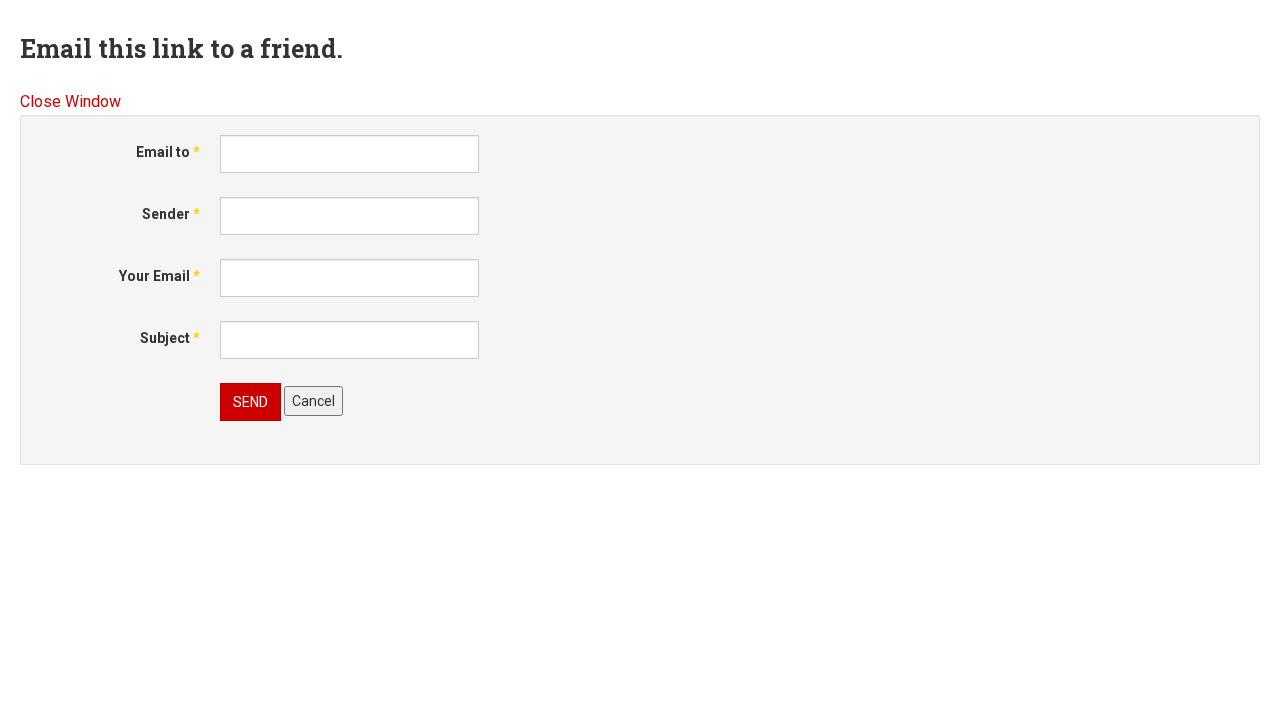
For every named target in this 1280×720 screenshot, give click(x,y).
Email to (168, 152)
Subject (170, 338)
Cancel (313, 401)
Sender (171, 214)
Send (250, 402)
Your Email (159, 276)
